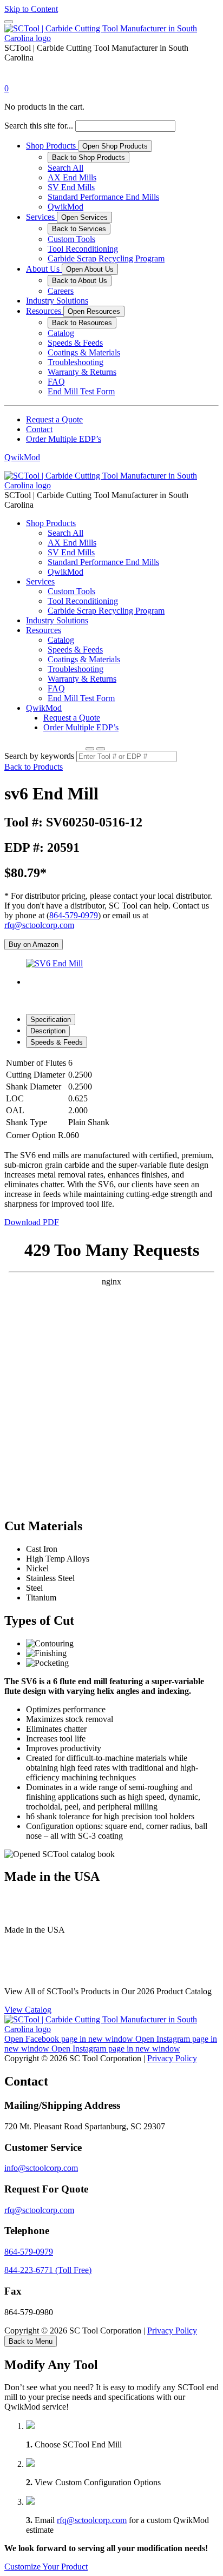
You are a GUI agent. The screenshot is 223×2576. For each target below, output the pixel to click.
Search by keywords (39, 756)
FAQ (56, 382)
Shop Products (52, 146)
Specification (51, 1020)
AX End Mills (72, 177)
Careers (61, 291)
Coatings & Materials (84, 352)
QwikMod (65, 207)
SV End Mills (71, 187)
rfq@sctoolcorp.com (39, 925)
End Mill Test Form (81, 391)
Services (41, 217)
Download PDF (32, 1222)
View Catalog (28, 2010)
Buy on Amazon (34, 944)
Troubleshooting (76, 362)
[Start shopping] (14, 79)
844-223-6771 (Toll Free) (48, 2270)
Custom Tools (71, 239)
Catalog (61, 333)
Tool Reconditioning (83, 249)
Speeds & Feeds (75, 343)
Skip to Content (31, 9)
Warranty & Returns (82, 372)
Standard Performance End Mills (103, 197)
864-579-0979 (74, 915)
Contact (39, 429)
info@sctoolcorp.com (41, 2168)
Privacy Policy (172, 2058)
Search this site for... (39, 126)
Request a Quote (54, 419)
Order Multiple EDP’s (64, 439)
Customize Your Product (46, 2567)
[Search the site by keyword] (90, 749)
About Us (44, 269)
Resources (45, 311)
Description (48, 1031)
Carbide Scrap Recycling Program (106, 258)
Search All (65, 168)
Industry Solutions (57, 301)
